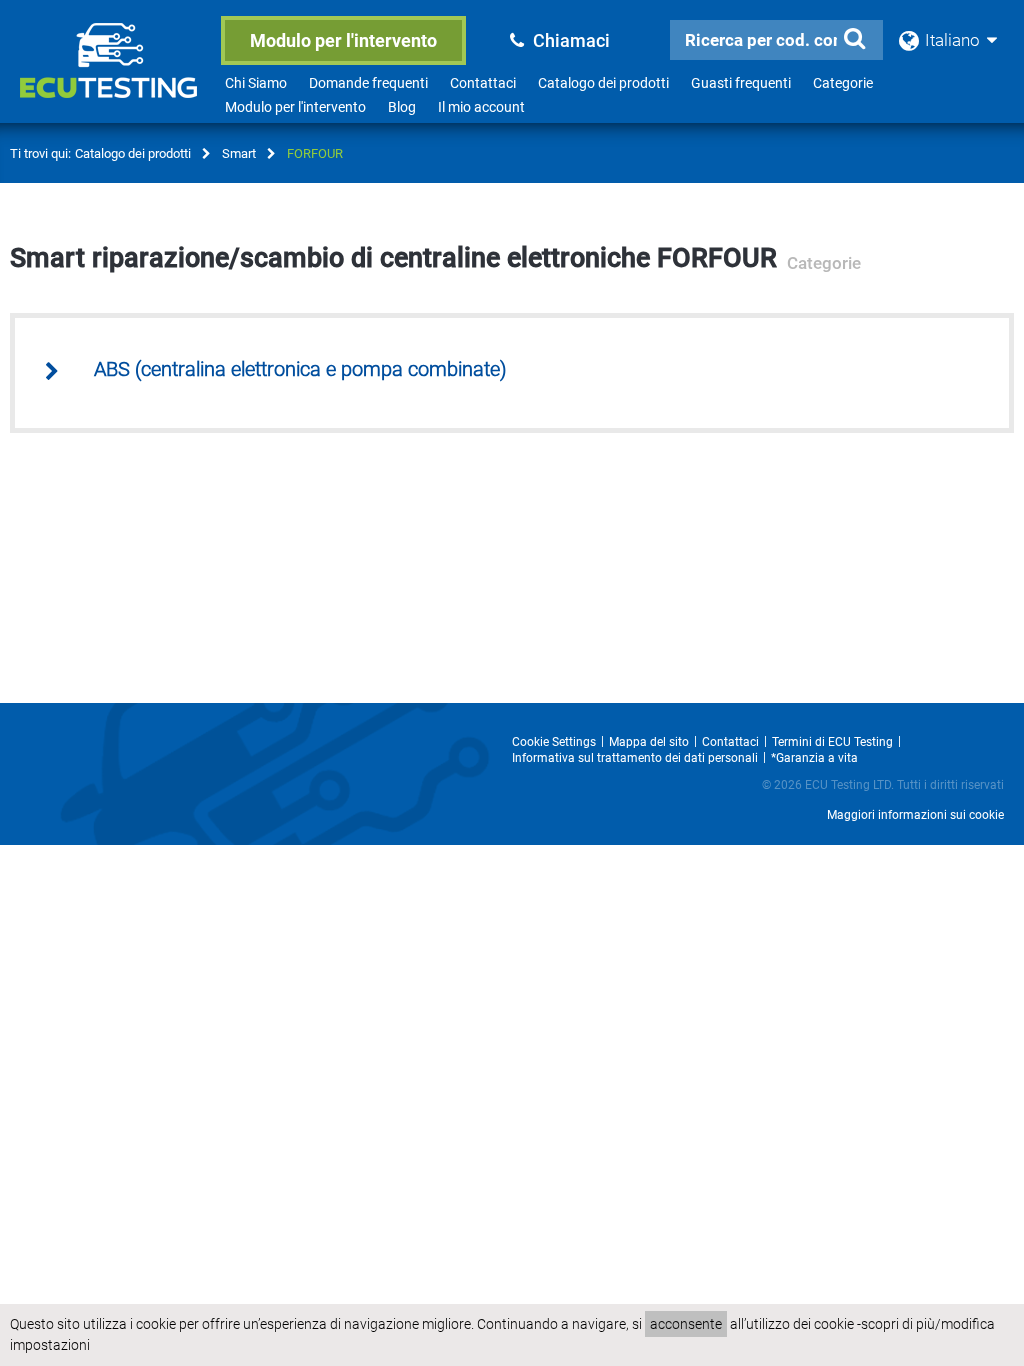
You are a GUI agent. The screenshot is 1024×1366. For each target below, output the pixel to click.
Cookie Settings (554, 742)
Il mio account (481, 107)
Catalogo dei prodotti (603, 83)
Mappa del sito (649, 742)
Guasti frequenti (741, 83)
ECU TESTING (112, 76)
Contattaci (483, 83)
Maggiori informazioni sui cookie (915, 815)
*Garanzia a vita (814, 758)
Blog (402, 107)
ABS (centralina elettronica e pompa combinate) (300, 369)
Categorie (843, 83)
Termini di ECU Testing (832, 742)
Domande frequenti (368, 83)
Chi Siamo (256, 83)
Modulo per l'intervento (343, 40)
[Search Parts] (855, 39)
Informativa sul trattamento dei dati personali (635, 758)
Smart (239, 153)
